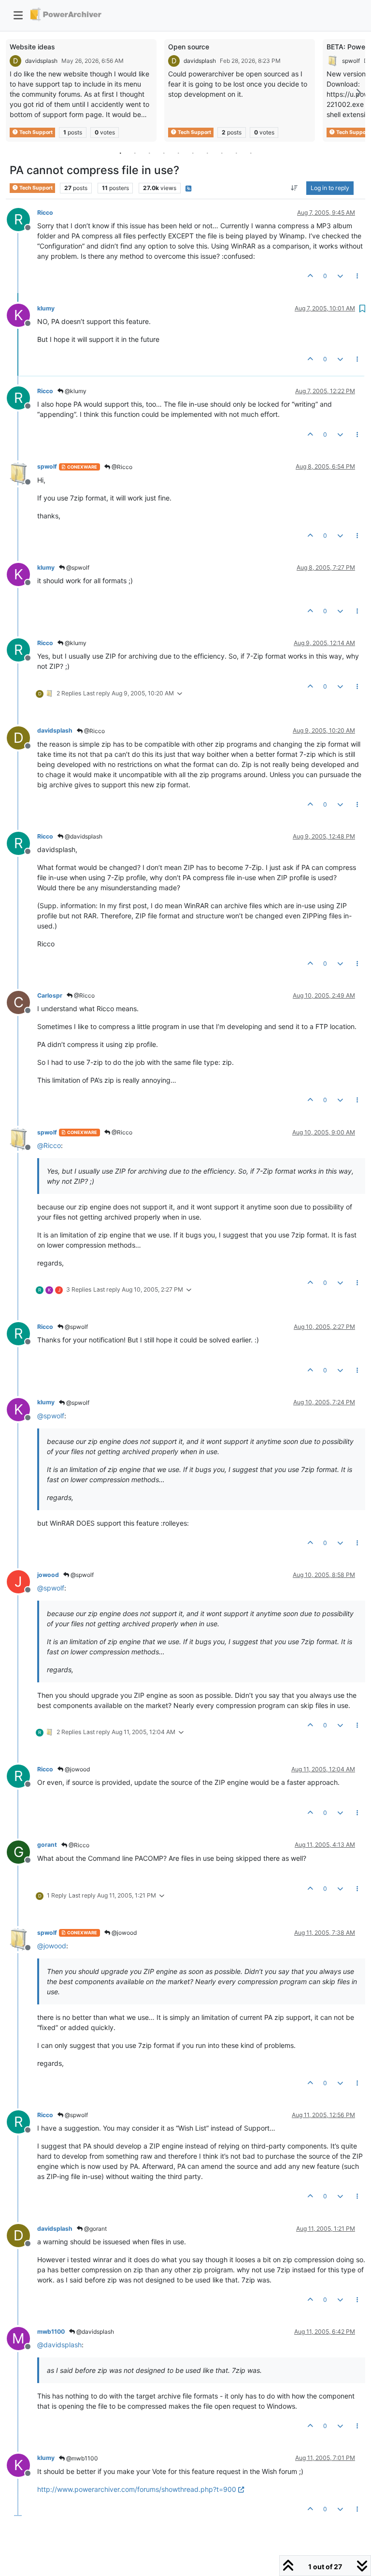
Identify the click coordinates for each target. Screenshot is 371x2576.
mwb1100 (51, 2332)
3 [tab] (149, 153)
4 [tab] (164, 153)
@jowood (77, 1769)
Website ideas (32, 47)
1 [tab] (120, 153)
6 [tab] (193, 153)
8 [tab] (222, 153)
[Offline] (22, 473)
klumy (46, 308)
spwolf (351, 61)
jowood (48, 1575)
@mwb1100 (81, 2458)
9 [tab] (236, 153)
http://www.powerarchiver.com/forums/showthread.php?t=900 (137, 2489)
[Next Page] (358, 93)
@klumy (75, 391)
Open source (189, 47)
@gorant (95, 2229)
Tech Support (36, 132)
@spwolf (77, 567)
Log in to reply (330, 188)
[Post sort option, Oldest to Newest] (294, 188)
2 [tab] (135, 153)
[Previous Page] (13, 93)
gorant (47, 1845)
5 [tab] (178, 153)
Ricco (45, 213)
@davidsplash (83, 836)
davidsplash (41, 61)
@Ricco (121, 467)
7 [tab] (207, 153)
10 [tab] (251, 153)
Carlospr (50, 995)
